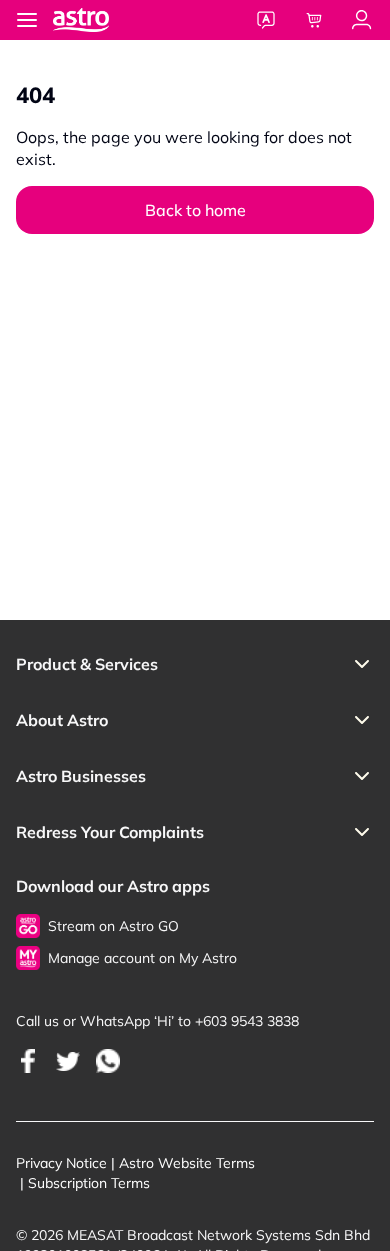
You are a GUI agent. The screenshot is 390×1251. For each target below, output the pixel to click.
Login (362, 20)
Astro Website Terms (187, 1163)
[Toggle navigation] (27, 20)
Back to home (195, 210)
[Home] (101, 20)
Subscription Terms (89, 1183)
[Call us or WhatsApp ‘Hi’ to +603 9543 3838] (28, 1060)
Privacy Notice (61, 1163)
